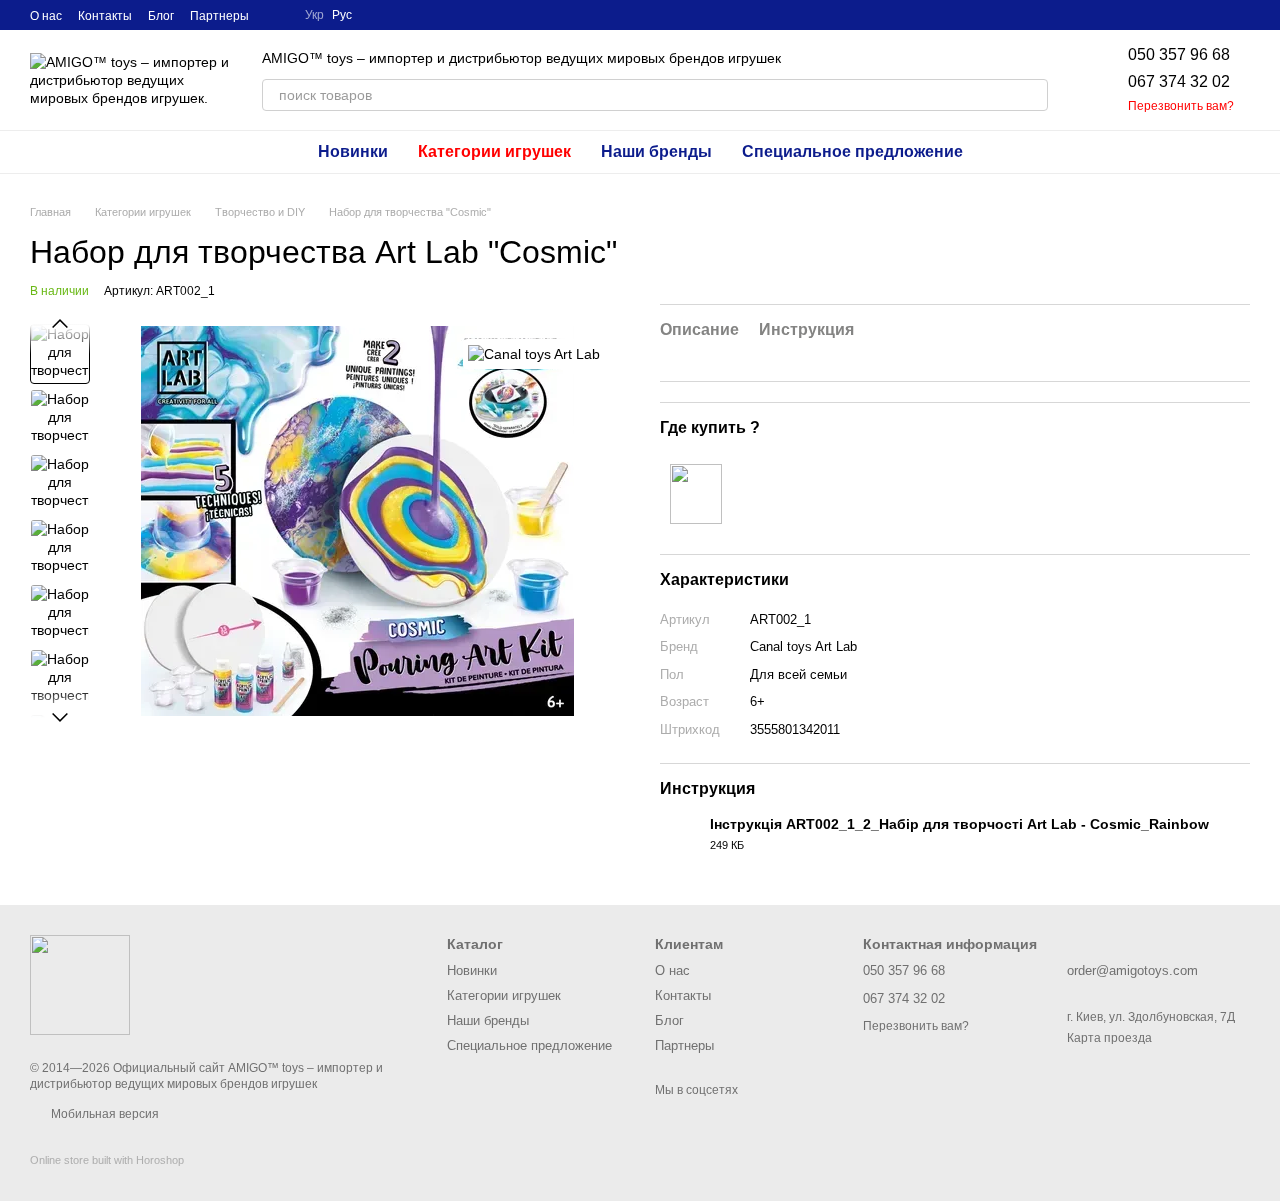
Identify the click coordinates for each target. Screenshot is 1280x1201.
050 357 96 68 (1179, 54)
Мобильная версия (103, 1114)
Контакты (105, 16)
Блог (161, 16)
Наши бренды (656, 151)
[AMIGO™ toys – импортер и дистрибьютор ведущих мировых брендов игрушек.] (80, 984)
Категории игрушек (494, 151)
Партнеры (219, 16)
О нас (46, 16)
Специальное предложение (852, 151)
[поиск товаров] (1032, 95)
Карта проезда (1109, 1038)
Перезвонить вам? (1181, 106)
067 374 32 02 (1179, 81)
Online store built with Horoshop (107, 1160)
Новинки (353, 151)
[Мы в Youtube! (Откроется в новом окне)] (277, 15)
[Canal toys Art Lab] (534, 353)
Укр (314, 15)
